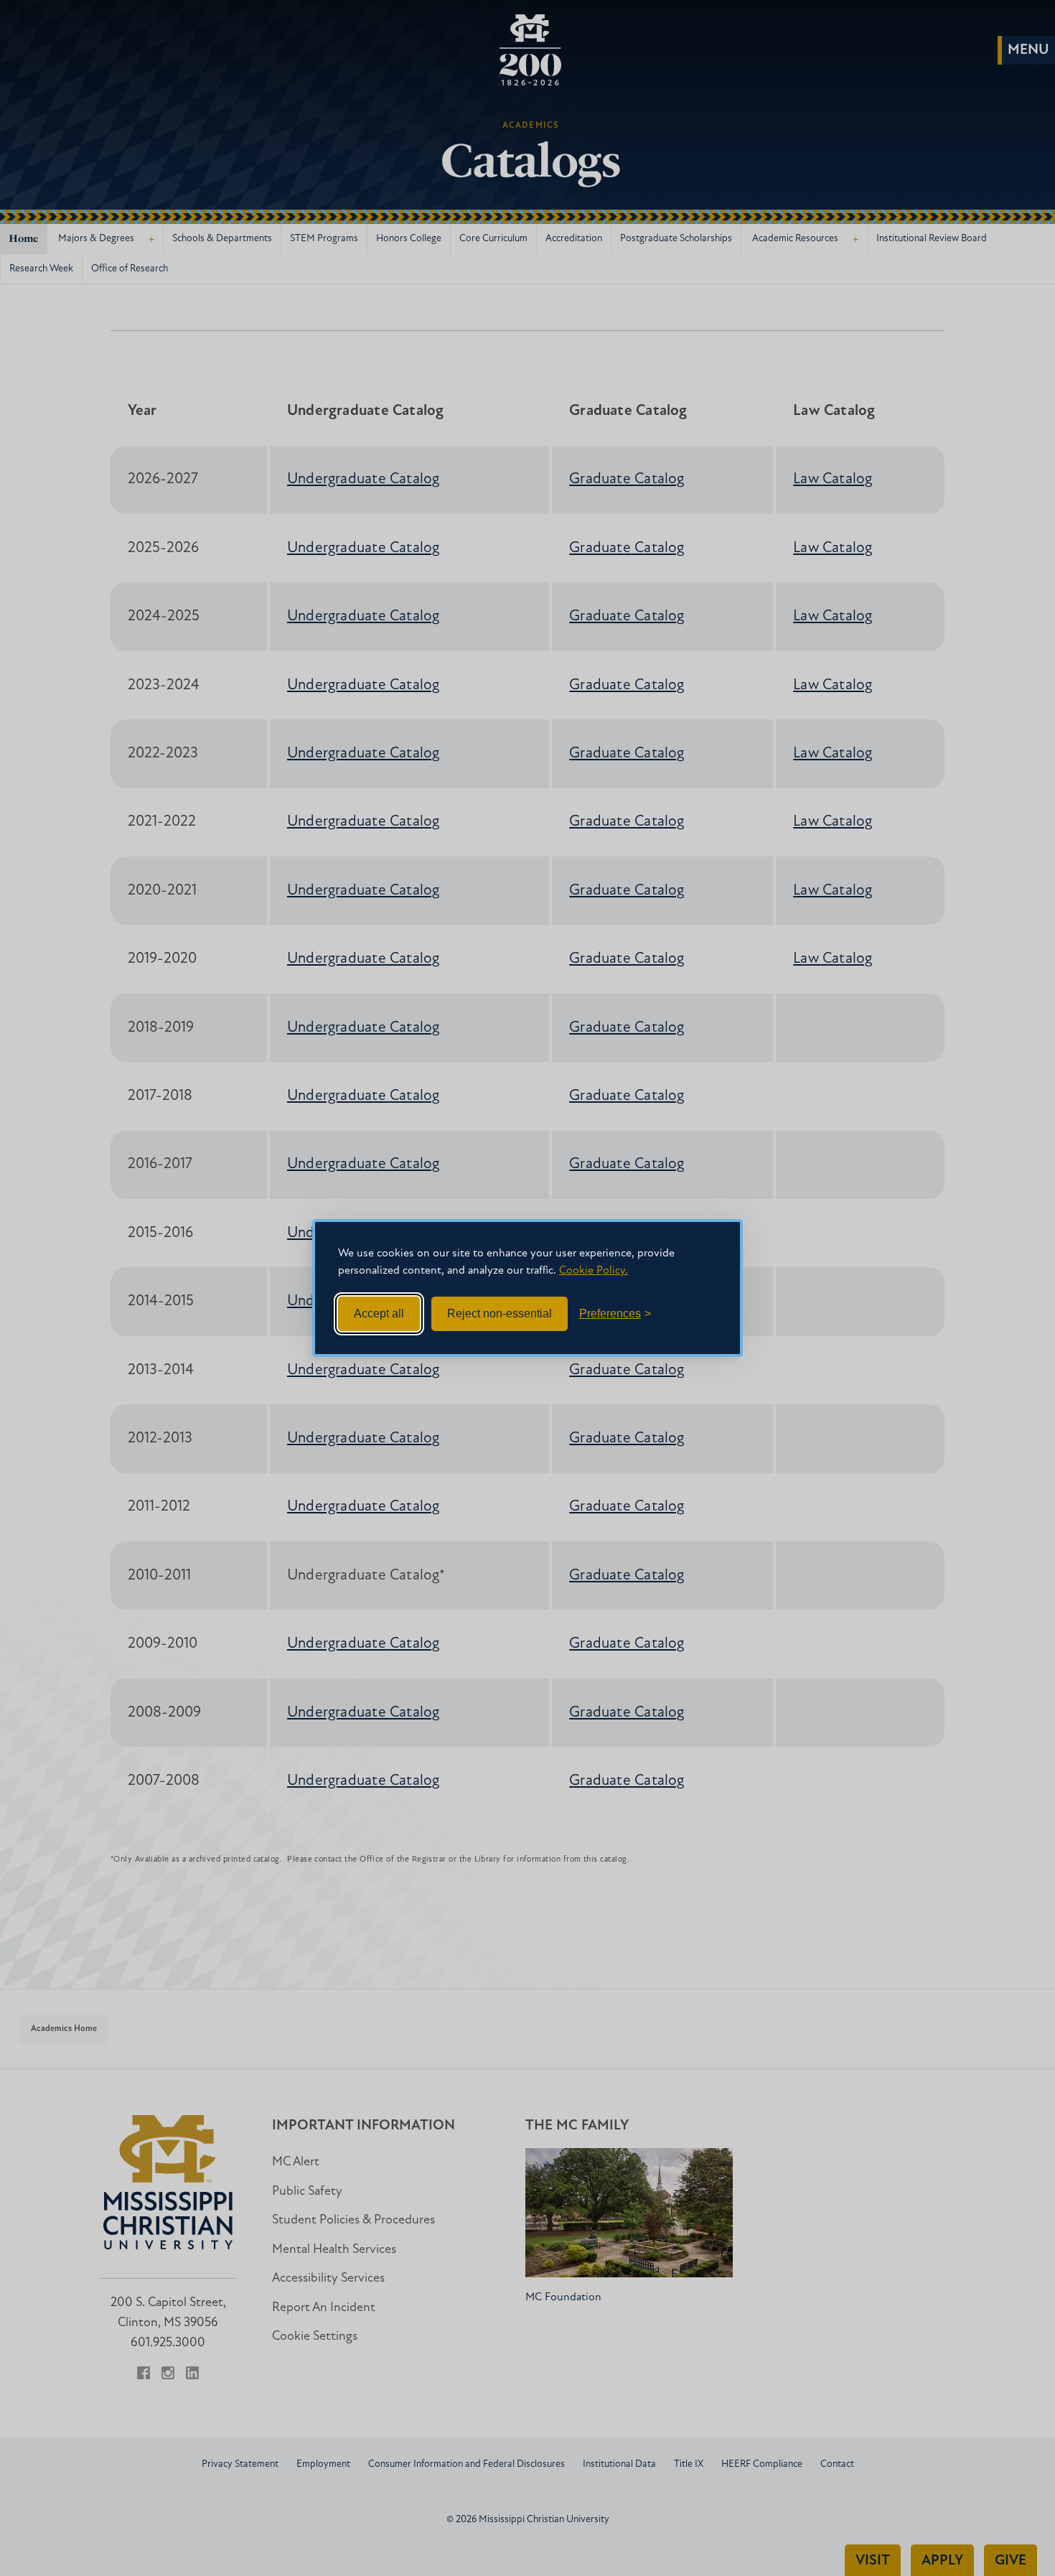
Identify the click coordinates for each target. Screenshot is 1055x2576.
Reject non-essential (500, 1313)
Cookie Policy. (594, 1271)
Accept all (379, 1313)
